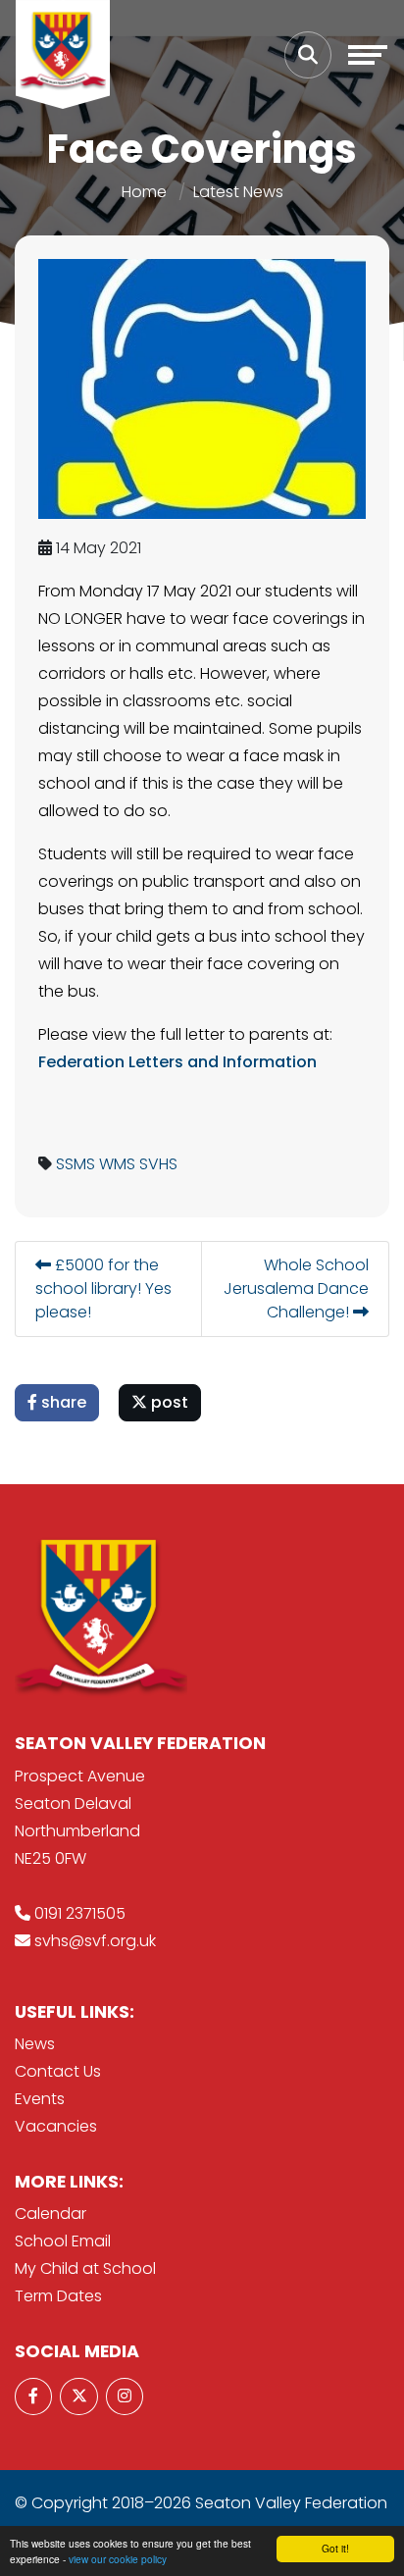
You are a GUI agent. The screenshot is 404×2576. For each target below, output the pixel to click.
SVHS (158, 1164)
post (168, 1402)
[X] (78, 2396)
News (35, 2044)
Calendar (50, 2214)
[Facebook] (33, 2396)
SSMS (76, 1164)
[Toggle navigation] (368, 55)
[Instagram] (125, 2396)
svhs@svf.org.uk (95, 1941)
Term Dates (58, 2296)
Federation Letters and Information (177, 1062)
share (62, 1402)
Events (40, 2099)
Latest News (238, 192)
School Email (63, 2241)
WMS (117, 1164)
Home (144, 192)
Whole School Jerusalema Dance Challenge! (296, 1288)
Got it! (335, 2548)
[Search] (308, 55)
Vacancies (56, 2126)
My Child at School (85, 2268)
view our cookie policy (118, 2559)
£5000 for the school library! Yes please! (103, 1288)
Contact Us (58, 2071)
